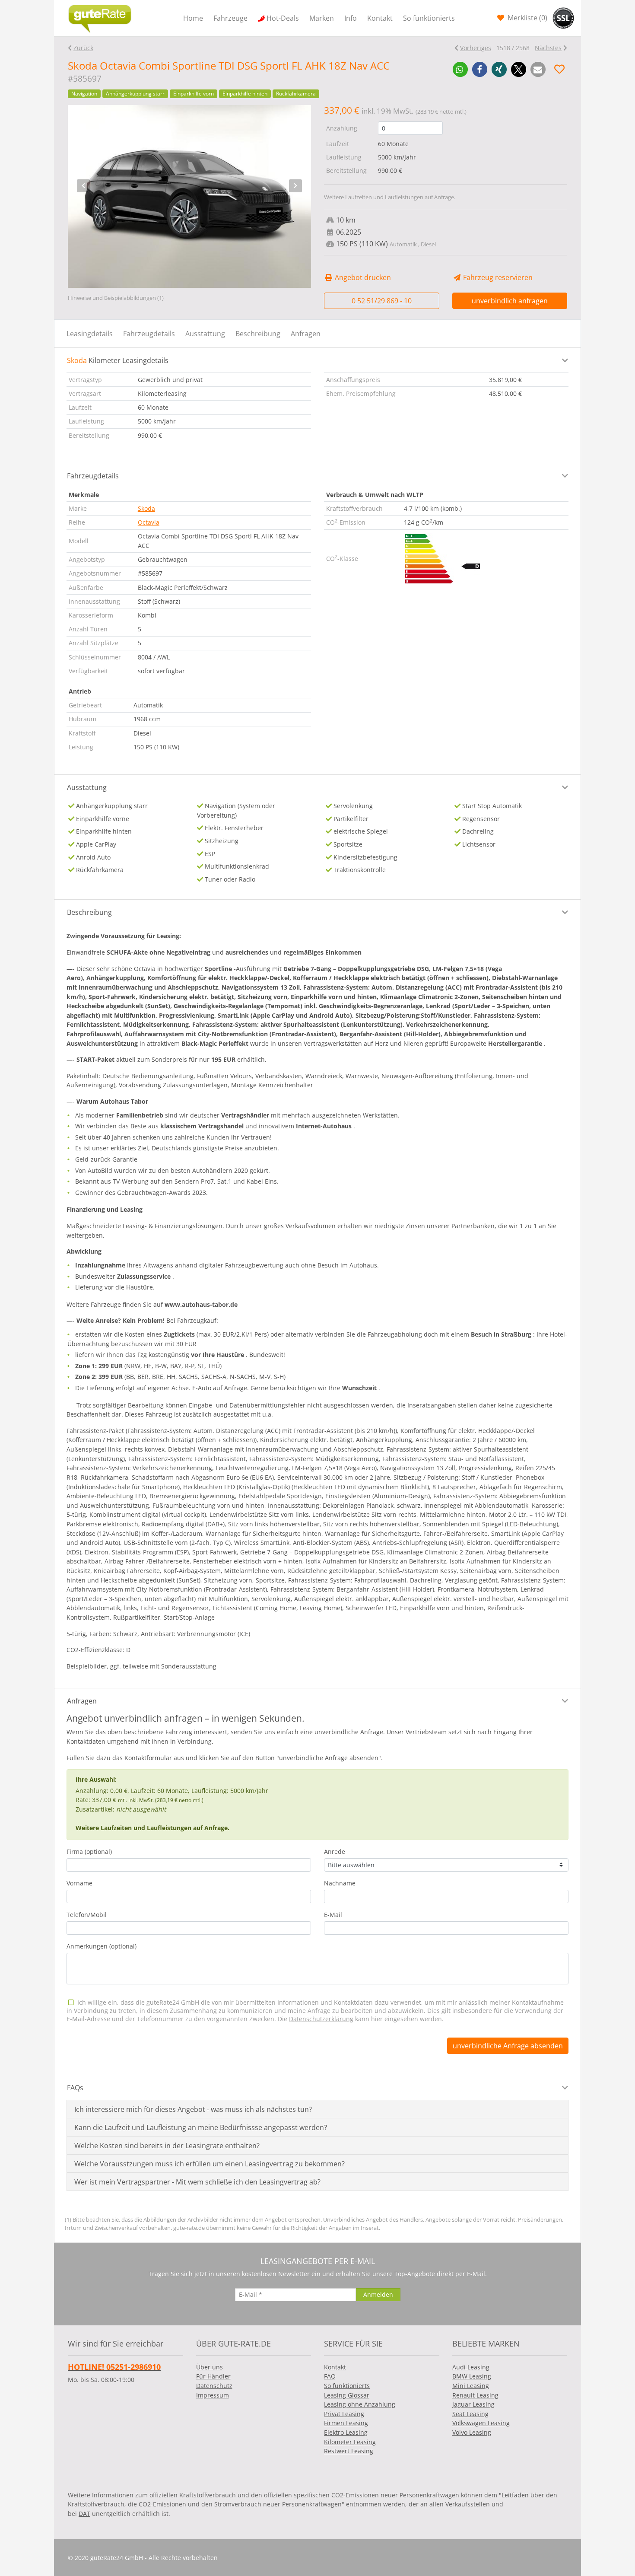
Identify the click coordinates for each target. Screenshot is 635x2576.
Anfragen (306, 334)
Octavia (149, 522)
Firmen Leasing (346, 2423)
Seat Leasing (470, 2414)
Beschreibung (258, 334)
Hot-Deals (283, 18)
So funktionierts (429, 18)
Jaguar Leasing (473, 2404)
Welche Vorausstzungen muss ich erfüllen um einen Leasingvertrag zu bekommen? (210, 2164)
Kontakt (380, 18)
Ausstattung (205, 334)
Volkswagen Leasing (481, 2423)
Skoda (146, 508)
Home (193, 18)
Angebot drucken (362, 277)
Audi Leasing (471, 2367)
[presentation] (83, 186)
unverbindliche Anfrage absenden (508, 2046)
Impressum (213, 2395)
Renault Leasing (475, 2395)
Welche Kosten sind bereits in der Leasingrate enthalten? (167, 2146)
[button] (460, 69)
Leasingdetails (90, 334)
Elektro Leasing (346, 2432)
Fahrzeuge (230, 18)
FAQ (330, 2376)
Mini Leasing (471, 2386)
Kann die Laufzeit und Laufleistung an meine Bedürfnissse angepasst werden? (201, 2127)
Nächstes (548, 48)
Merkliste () (527, 18)
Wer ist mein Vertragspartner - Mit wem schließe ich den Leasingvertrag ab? (197, 2182)
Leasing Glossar (347, 2395)
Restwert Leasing (349, 2451)
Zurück (83, 48)
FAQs (75, 2088)
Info (351, 18)
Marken (322, 18)
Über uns (210, 2367)
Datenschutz (214, 2386)
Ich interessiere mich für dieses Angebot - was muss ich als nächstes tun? (193, 2109)
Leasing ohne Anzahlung (360, 2404)
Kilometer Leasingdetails (118, 360)
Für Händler (213, 2376)
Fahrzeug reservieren (497, 277)
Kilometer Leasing (350, 2442)
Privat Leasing (344, 2414)
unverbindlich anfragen (510, 301)
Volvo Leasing (472, 2432)
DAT (84, 2514)
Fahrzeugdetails (149, 334)
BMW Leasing (472, 2376)
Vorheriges (476, 48)
